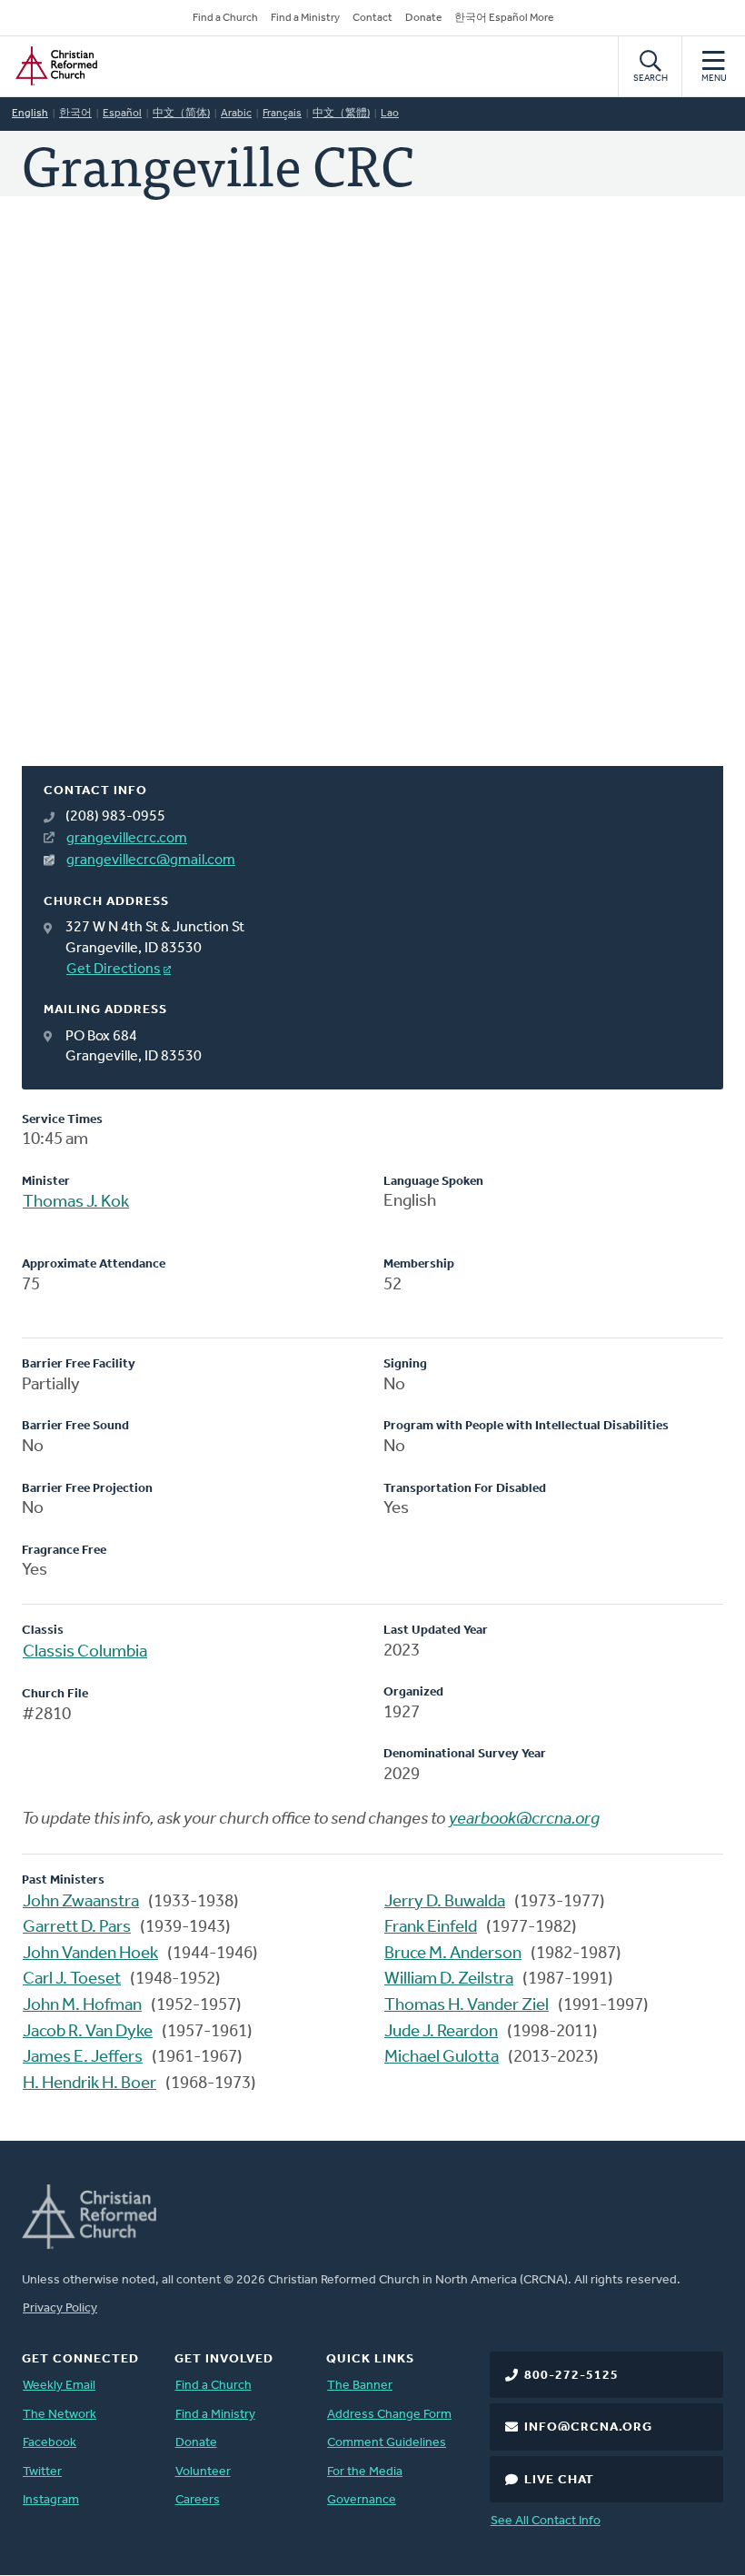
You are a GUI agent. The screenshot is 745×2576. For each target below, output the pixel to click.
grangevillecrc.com (127, 839)
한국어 (75, 114)
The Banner (360, 2386)
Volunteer (203, 2472)
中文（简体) (181, 114)
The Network (60, 2415)
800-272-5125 (571, 2376)
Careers (198, 2500)
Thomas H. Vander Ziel (467, 2006)
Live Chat (559, 2480)
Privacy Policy (60, 2308)
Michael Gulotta (442, 2058)
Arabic (236, 114)
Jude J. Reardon (441, 2032)
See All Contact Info (546, 2521)
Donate (423, 18)
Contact (372, 18)
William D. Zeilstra (449, 1979)
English (30, 114)
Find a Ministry (305, 18)
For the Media (365, 2472)
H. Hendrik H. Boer (89, 2084)
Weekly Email (59, 2386)
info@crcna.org (588, 2427)
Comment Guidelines (387, 2443)
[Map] (372, 503)
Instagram (51, 2500)
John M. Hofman (82, 2006)
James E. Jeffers (83, 2058)
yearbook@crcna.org (524, 1820)
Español (122, 114)
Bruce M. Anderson (453, 1954)
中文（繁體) (341, 114)
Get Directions (114, 970)
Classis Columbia (85, 1652)
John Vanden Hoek (90, 1954)
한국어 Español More (504, 18)
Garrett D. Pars (77, 1928)
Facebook (50, 2443)
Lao (390, 114)
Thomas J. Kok (76, 1203)
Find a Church (225, 18)
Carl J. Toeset (72, 1979)
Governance (362, 2500)
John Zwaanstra (81, 1902)
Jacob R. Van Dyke (88, 2032)
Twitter (42, 2472)
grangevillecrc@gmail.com (151, 860)
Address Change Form (389, 2415)
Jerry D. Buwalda (445, 1902)
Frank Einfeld (431, 1928)
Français (282, 114)
